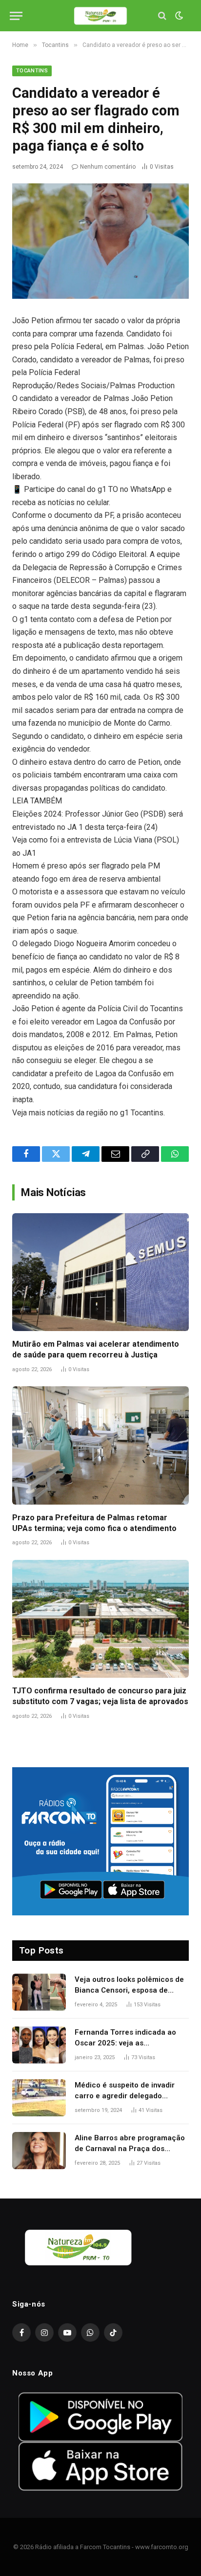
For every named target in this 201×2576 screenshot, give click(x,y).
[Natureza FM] (100, 16)
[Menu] (16, 16)
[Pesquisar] (162, 16)
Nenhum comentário (108, 167)
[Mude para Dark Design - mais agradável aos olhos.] (178, 16)
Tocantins (32, 71)
